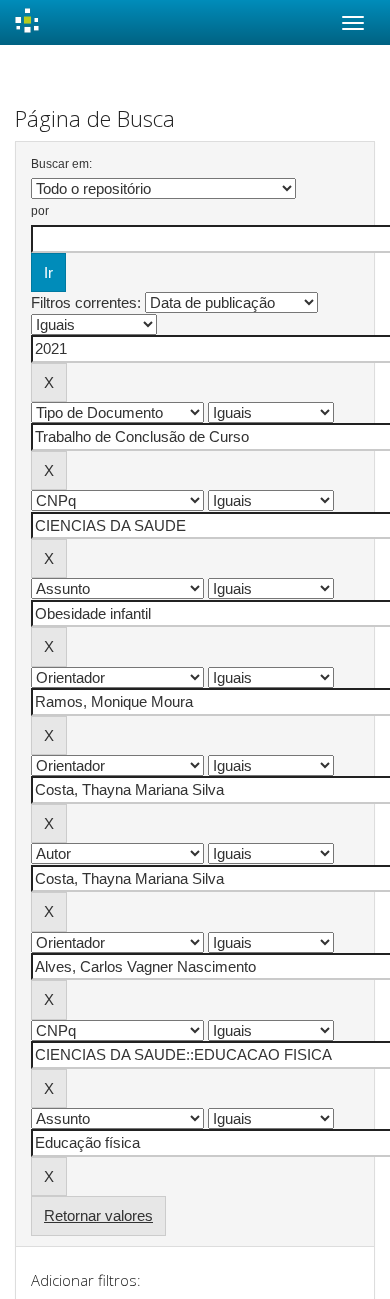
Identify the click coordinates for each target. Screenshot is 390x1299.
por (40, 211)
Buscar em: (61, 164)
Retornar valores (98, 1215)
